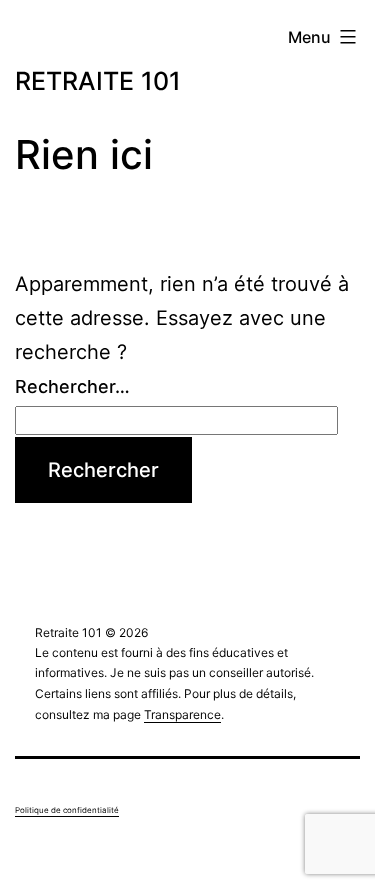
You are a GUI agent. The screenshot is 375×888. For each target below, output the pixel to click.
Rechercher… (72, 386)
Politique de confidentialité (67, 810)
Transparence (182, 714)
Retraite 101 (98, 81)
